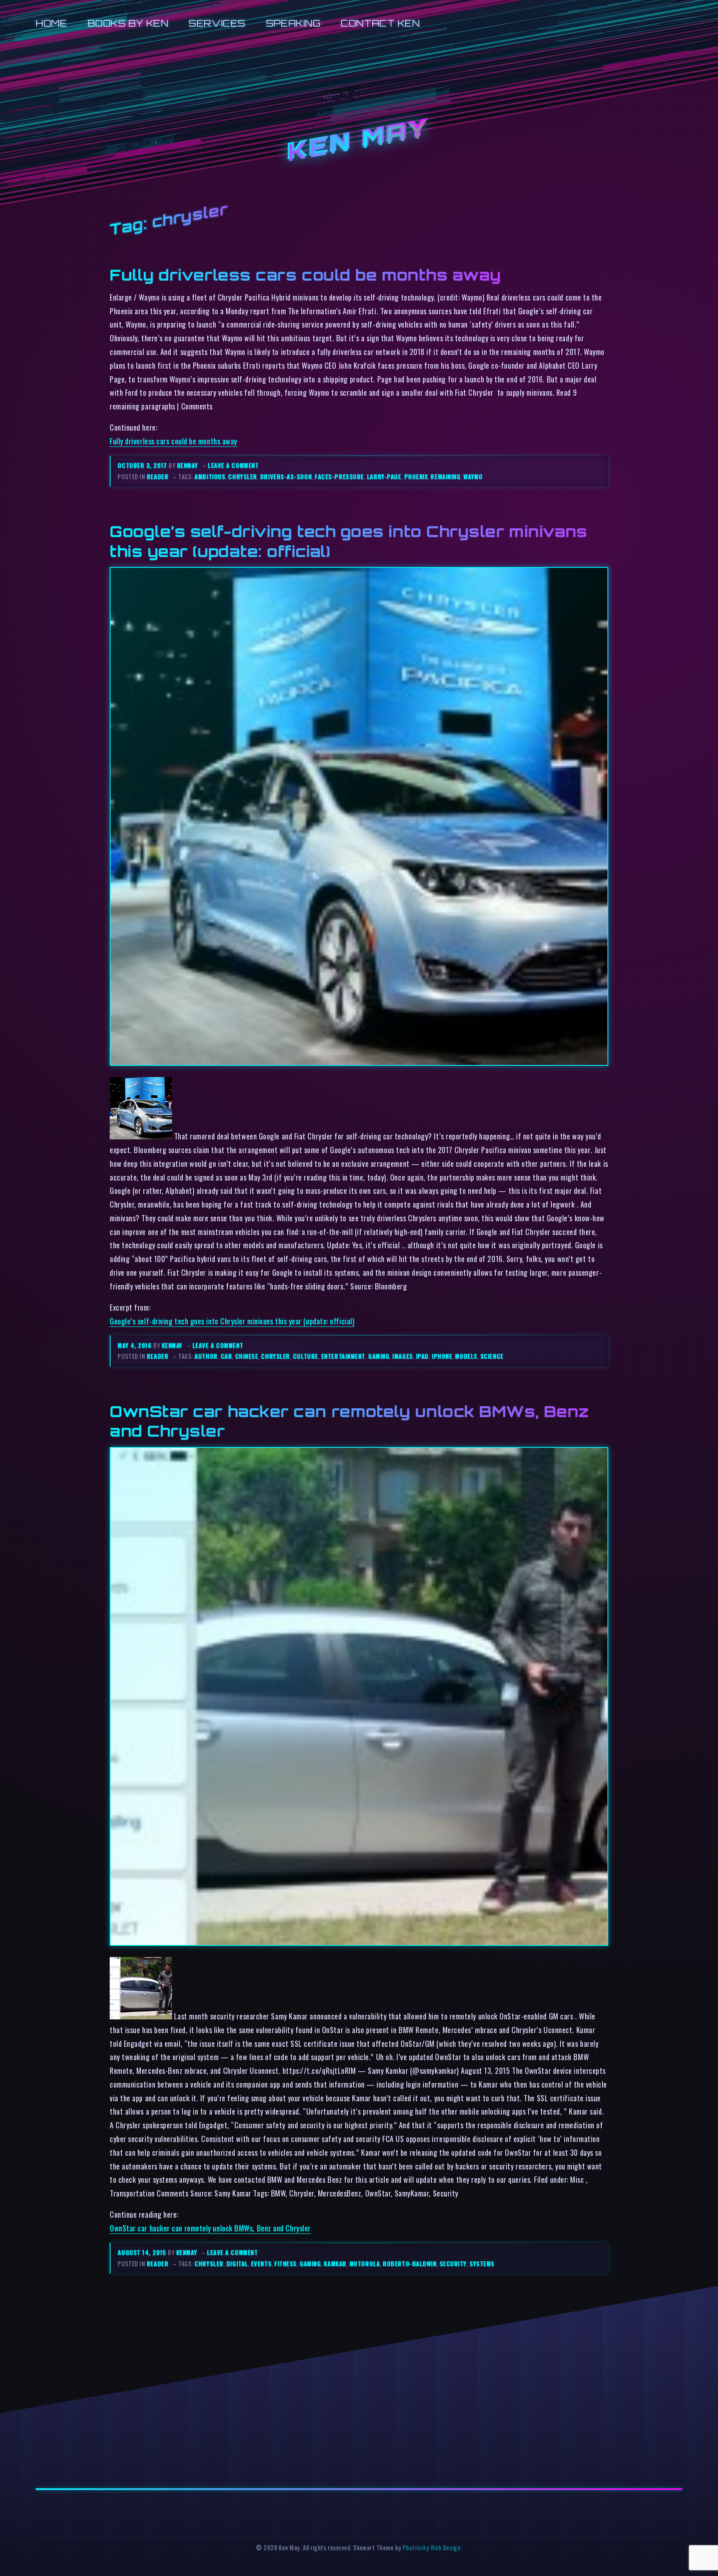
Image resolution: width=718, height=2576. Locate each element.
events (261, 2264)
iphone (442, 1356)
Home (51, 23)
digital (237, 2264)
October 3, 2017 (143, 465)
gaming (379, 1356)
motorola (365, 2264)
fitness (285, 2264)
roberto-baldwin (409, 2264)
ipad (422, 1356)
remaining (445, 477)
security (453, 2264)
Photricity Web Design (432, 2548)
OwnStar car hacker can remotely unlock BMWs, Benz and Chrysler (210, 2228)
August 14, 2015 (143, 2252)
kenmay (187, 465)
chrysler (242, 477)
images (402, 1356)
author (206, 1356)
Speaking (293, 23)
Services (217, 23)
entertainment (343, 1356)
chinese (247, 1356)
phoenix (416, 477)
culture (306, 1356)
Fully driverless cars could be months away (305, 275)
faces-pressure (339, 477)
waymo (473, 477)
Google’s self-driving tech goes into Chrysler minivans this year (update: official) (232, 1321)
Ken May (359, 141)
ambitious (210, 477)
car (226, 1356)
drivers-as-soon (286, 477)
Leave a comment (233, 465)
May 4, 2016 (135, 1345)
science (492, 1356)
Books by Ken (128, 23)
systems (482, 2264)
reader (157, 477)
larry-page (384, 477)
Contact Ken (380, 23)
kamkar (335, 2264)
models (466, 1356)
